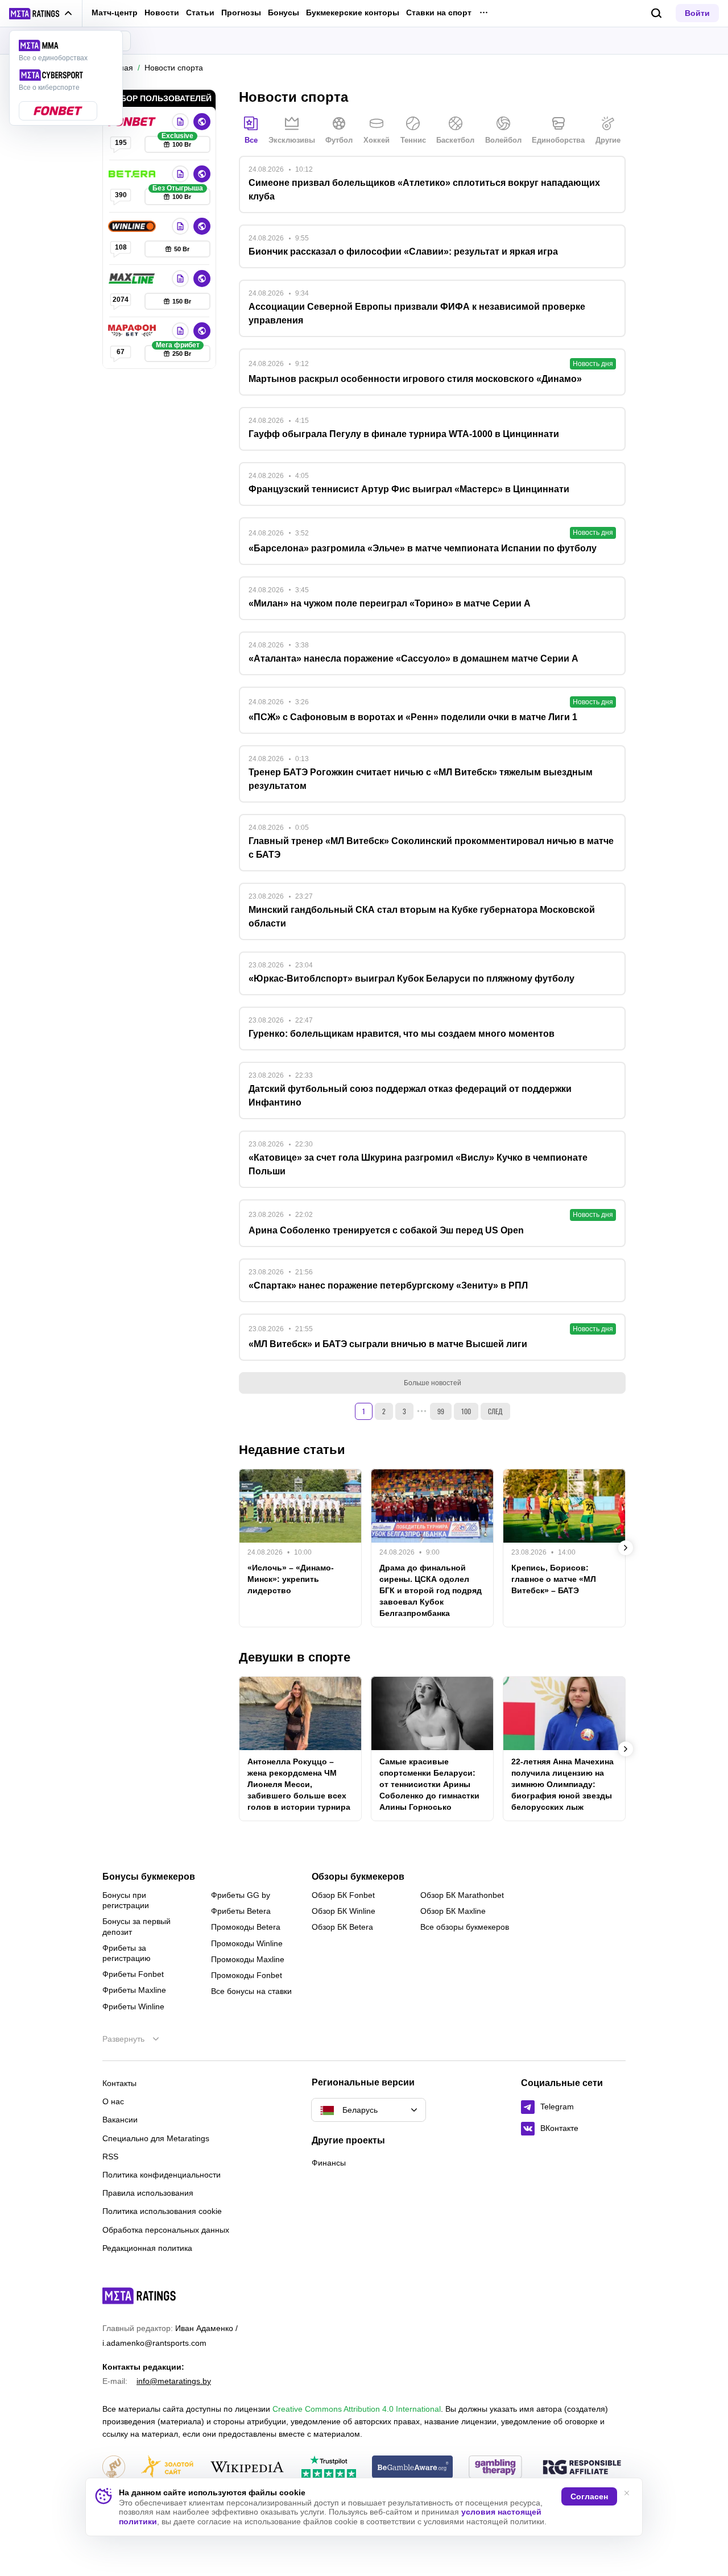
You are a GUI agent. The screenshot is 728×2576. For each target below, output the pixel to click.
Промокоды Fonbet (247, 1975)
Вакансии (120, 2120)
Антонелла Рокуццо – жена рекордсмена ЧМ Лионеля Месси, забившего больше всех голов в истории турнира (299, 1784)
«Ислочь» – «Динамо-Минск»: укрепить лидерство (291, 1579)
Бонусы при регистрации (126, 1900)
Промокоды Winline (247, 1943)
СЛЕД (495, 1411)
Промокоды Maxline (248, 1959)
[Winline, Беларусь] (133, 226)
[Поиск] (657, 13)
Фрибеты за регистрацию (127, 1953)
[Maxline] (133, 279)
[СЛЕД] (626, 1548)
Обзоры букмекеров (358, 1877)
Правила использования (148, 2193)
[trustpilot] (329, 2468)
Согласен (589, 2496)
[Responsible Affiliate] (582, 2468)
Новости (162, 13)
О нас (113, 2101)
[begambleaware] (413, 2468)
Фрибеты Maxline (134, 1990)
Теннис (413, 140)
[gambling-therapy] (495, 2468)
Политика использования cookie (162, 2211)
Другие (608, 140)
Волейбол (503, 140)
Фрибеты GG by (241, 1895)
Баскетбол (455, 140)
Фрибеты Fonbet (133, 1974)
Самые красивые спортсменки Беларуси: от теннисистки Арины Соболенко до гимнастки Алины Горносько (429, 1784)
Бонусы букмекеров (149, 1877)
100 (466, 1411)
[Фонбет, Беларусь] (133, 122)
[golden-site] (167, 2468)
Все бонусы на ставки (251, 1991)
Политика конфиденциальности (162, 2175)
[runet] (114, 2468)
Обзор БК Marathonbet (462, 1895)
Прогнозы (241, 13)
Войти (697, 13)
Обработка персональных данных (166, 2230)
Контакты (119, 2083)
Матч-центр (115, 13)
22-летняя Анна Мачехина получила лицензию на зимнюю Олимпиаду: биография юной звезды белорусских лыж (562, 1784)
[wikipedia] (247, 2468)
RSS (110, 2157)
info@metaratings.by (174, 2381)
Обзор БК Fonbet (343, 1895)
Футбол (339, 140)
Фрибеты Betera (241, 1911)
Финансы (329, 2163)
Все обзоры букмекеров (465, 1927)
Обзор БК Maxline (453, 1911)
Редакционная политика (147, 2248)
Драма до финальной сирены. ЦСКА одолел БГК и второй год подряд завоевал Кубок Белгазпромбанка (431, 1590)
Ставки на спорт (439, 13)
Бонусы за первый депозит (136, 1926)
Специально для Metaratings (156, 2138)
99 (441, 1411)
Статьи (200, 13)
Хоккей (377, 140)
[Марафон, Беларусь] (133, 331)
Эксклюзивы (292, 140)
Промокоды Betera (246, 1927)
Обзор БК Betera (342, 1927)
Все (251, 140)
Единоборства (558, 140)
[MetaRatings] (139, 2296)
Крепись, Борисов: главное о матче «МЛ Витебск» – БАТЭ (554, 1579)
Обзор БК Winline (344, 1911)
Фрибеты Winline (133, 2006)
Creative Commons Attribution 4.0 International (357, 2409)
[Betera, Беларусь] (133, 174)
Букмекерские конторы (353, 13)
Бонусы (284, 13)
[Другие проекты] (41, 14)
